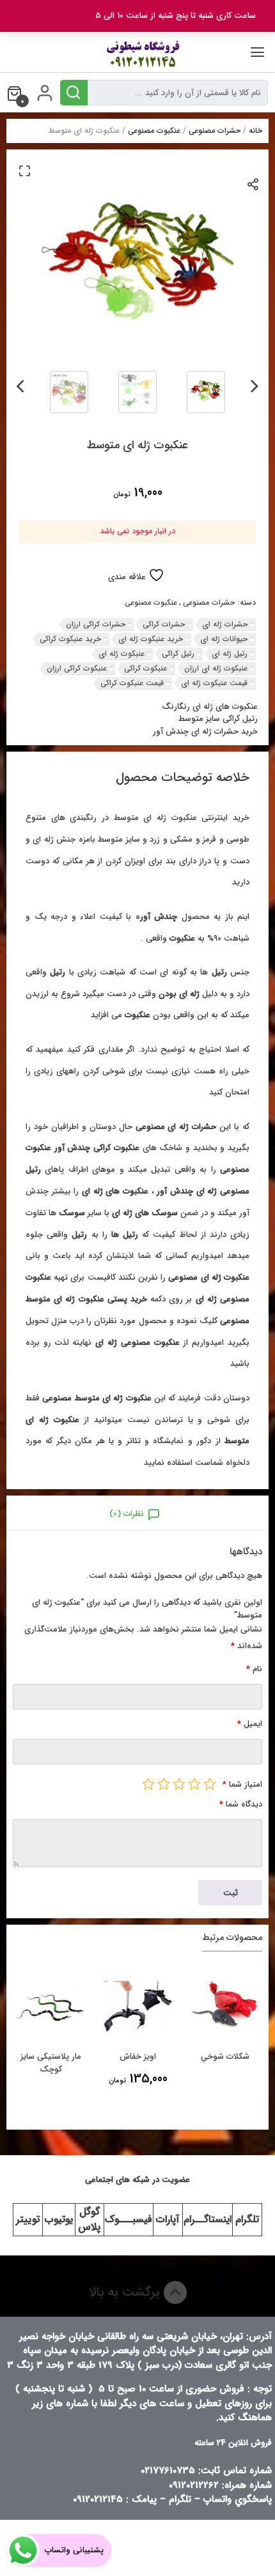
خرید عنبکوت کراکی (70, 639)
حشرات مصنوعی (215, 131)
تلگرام (247, 2219)
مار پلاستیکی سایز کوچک (51, 2063)
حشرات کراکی (164, 624)
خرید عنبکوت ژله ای (151, 639)
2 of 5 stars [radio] (194, 1784)
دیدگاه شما (241, 1804)
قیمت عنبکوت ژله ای (214, 683)
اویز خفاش (138, 2057)
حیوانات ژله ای (224, 639)
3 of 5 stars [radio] (179, 1784)
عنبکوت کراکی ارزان (77, 668)
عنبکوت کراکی (145, 668)
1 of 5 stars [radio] (210, 1784)
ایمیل (250, 1724)
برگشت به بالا (126, 2292)
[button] (24, 170)
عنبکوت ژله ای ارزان (216, 668)
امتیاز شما (242, 1784)
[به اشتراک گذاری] (254, 184)
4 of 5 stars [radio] (164, 1784)
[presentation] (255, 384)
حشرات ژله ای (225, 624)
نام (254, 1669)
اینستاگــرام (208, 2219)
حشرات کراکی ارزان (96, 624)
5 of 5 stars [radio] (148, 1784)
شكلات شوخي (225, 2057)
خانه (255, 131)
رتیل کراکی (178, 654)
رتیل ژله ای (230, 654)
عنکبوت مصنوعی (154, 131)
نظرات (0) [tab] (127, 1514)
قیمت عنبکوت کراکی (132, 683)
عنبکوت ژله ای (122, 654)
